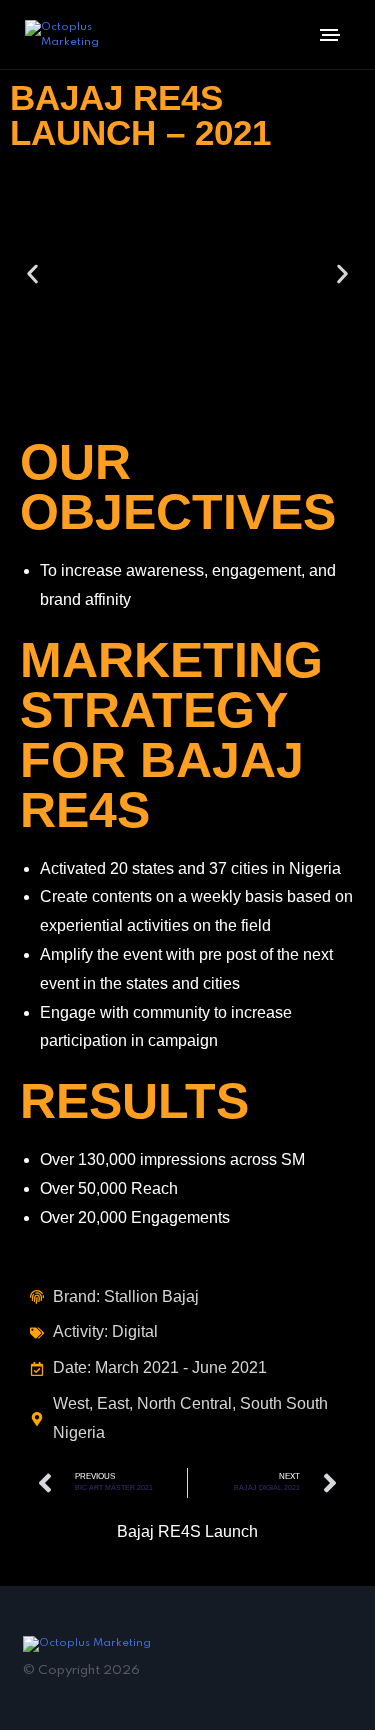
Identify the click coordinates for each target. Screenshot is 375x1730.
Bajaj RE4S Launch (187, 1531)
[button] (32, 273)
